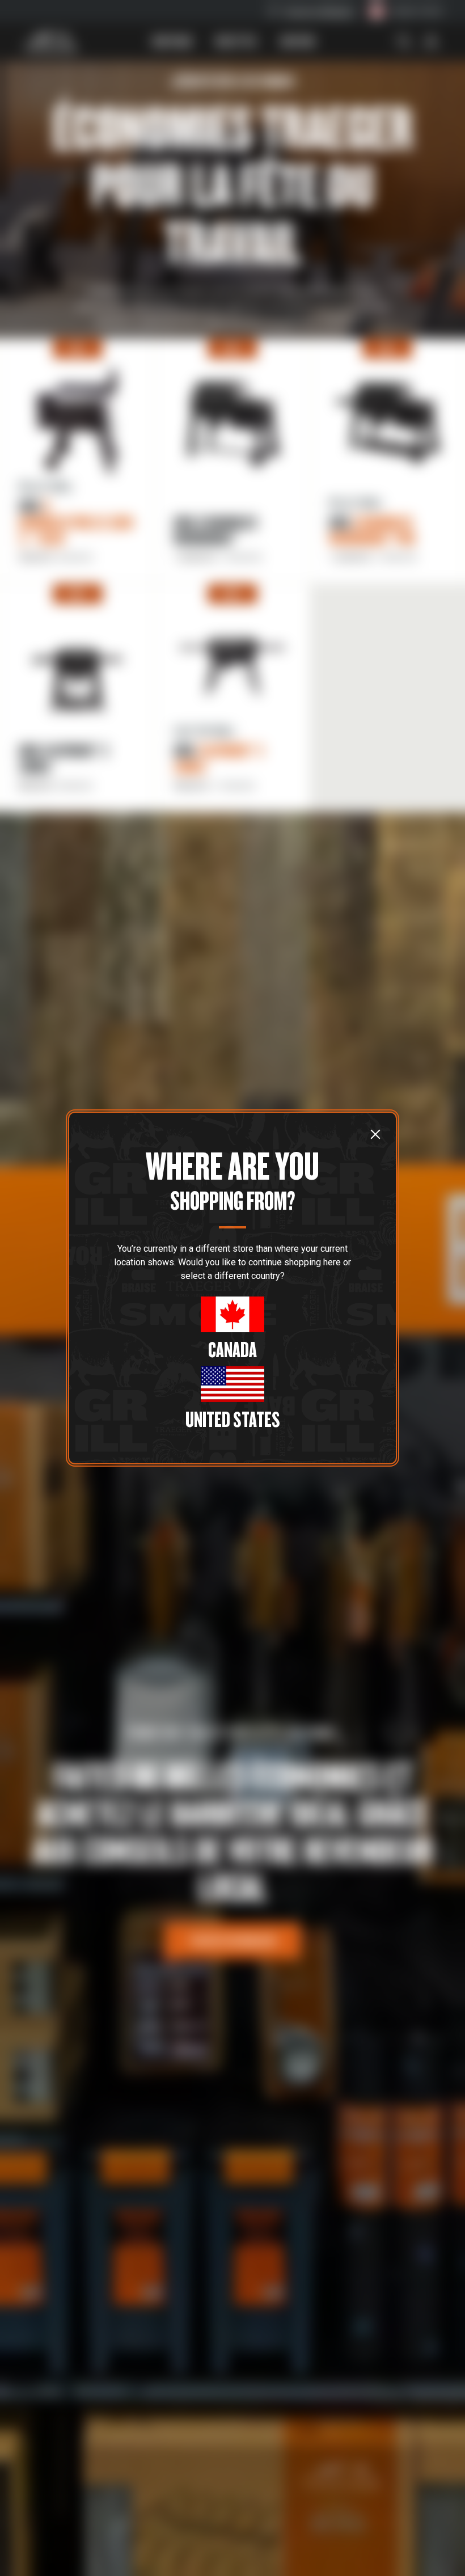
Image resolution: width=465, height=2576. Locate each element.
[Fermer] (375, 1134)
